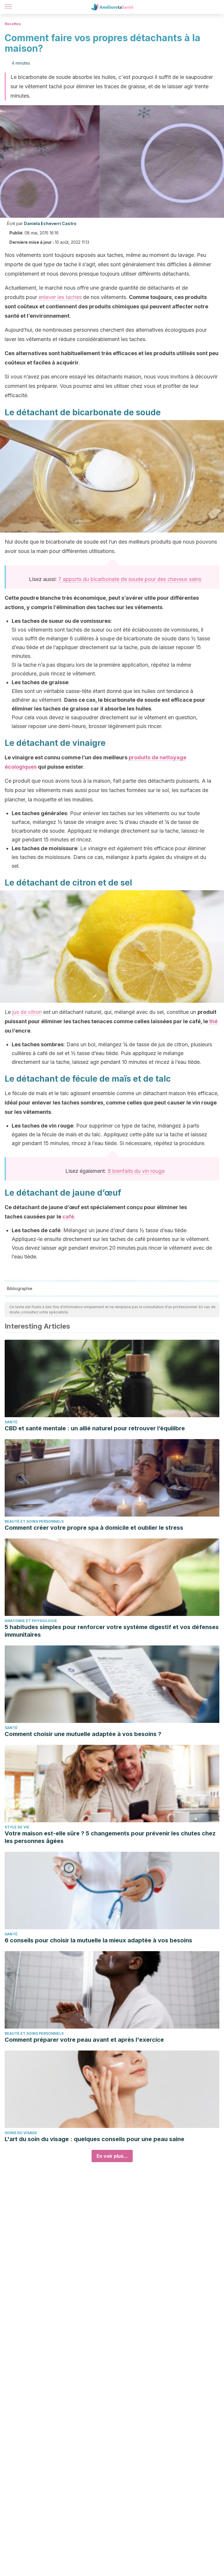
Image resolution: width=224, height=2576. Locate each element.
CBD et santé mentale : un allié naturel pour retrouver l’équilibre (95, 1428)
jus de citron (27, 1012)
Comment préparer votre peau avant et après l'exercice (84, 2040)
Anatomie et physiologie (31, 1621)
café (68, 1217)
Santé (11, 1422)
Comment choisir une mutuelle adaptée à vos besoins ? (83, 1734)
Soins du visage (21, 2133)
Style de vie (17, 1827)
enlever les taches (60, 297)
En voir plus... (112, 2156)
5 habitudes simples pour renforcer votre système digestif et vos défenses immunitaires (112, 1631)
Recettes (13, 24)
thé (213, 1021)
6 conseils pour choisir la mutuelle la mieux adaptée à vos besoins (98, 1940)
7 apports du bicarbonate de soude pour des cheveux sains (130, 579)
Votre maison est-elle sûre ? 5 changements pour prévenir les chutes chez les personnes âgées (110, 1837)
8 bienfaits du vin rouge (136, 1171)
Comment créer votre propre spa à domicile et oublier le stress (94, 1528)
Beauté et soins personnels (34, 1521)
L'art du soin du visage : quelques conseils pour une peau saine (94, 2139)
